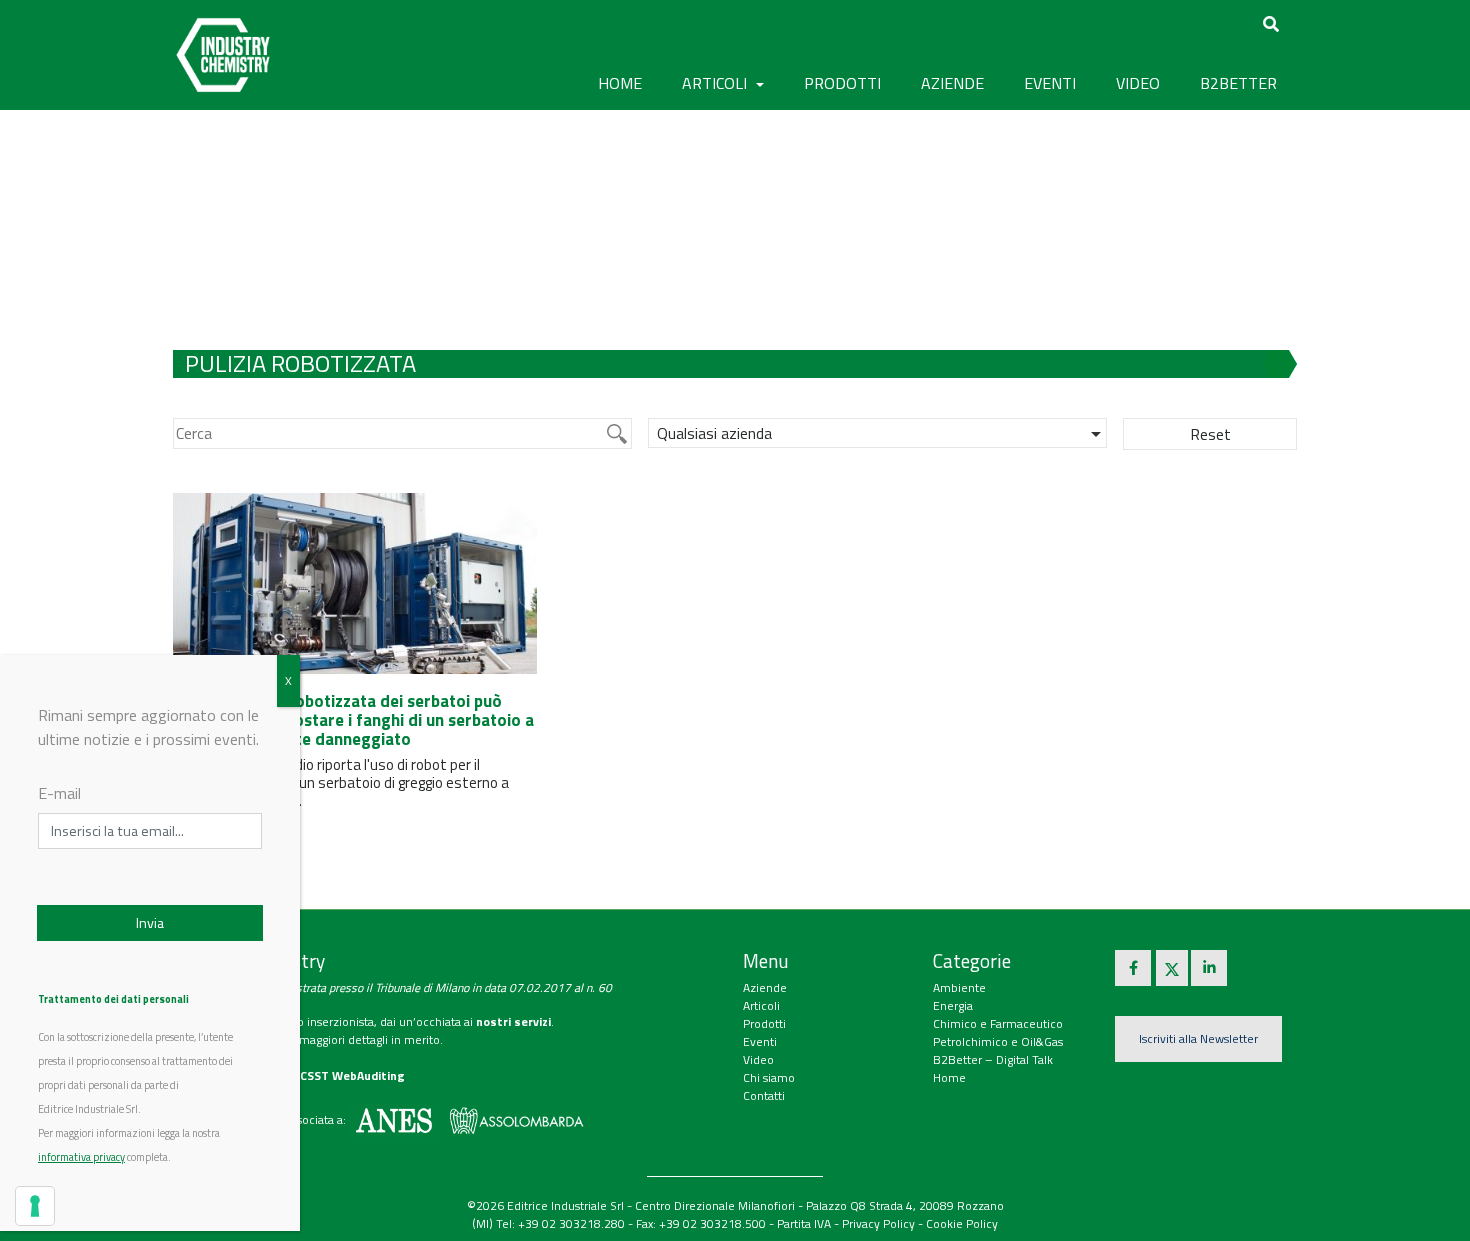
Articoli (761, 1005)
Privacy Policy (878, 1223)
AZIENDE (952, 83)
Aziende (765, 987)
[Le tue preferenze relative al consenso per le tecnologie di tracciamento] (35, 1206)
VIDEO (1138, 83)
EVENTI (1050, 83)
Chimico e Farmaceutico (998, 1023)
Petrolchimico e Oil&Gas (998, 1041)
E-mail (59, 793)
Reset (1210, 434)
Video (758, 1059)
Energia (953, 1005)
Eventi (760, 1041)
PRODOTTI (842, 83)
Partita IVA (804, 1223)
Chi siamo (769, 1077)
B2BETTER (1238, 83)
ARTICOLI (716, 83)
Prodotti (764, 1023)
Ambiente (959, 987)
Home (620, 83)
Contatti (764, 1095)
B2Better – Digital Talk (993, 1059)
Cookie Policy (962, 1223)
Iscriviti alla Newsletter (1198, 1038)
